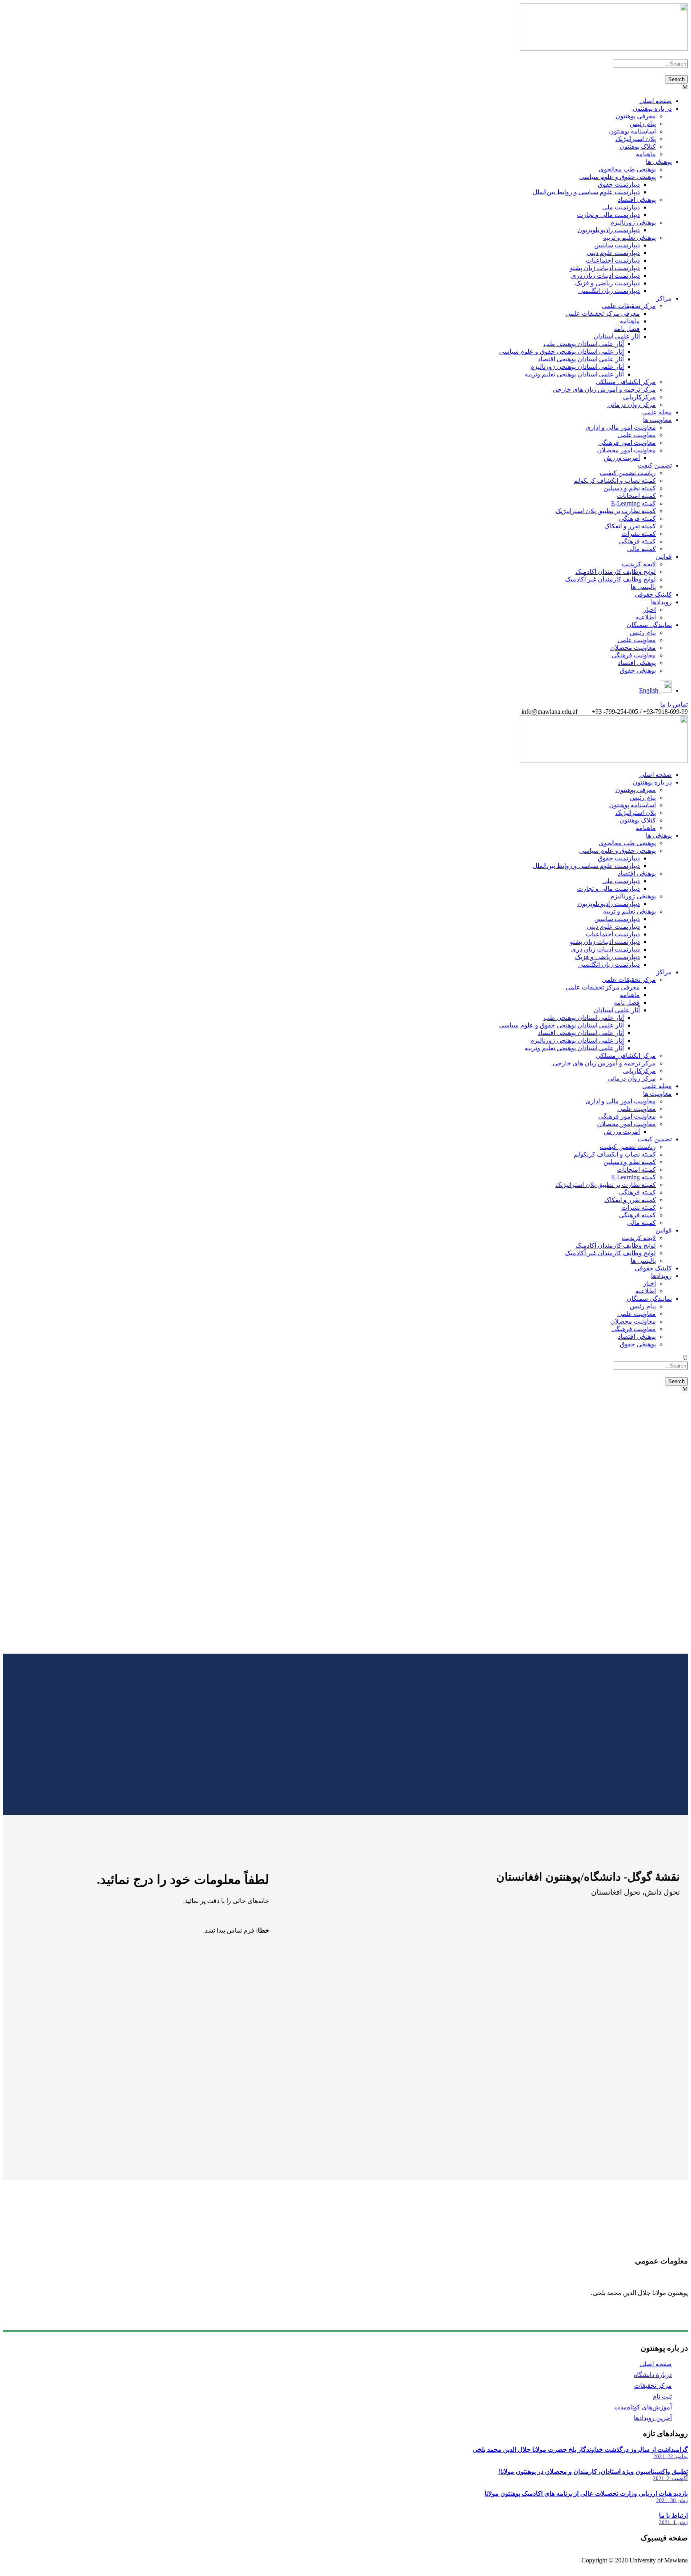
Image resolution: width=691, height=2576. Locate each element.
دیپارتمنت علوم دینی (613, 253)
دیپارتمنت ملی (621, 207)
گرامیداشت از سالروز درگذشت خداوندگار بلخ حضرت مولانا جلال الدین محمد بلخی (580, 2450)
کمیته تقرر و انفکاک (630, 526)
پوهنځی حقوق (638, 670)
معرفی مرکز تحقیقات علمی (603, 314)
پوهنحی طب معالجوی (627, 169)
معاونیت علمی (637, 435)
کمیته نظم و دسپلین (630, 488)
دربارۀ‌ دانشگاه (653, 2375)
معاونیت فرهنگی (634, 655)
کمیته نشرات (639, 534)
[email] (399, 2214)
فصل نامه (627, 329)
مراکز (664, 298)
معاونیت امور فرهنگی (627, 443)
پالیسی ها (643, 587)
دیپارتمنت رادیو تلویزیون (609, 230)
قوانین (664, 556)
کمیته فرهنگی (637, 519)
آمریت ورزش (622, 458)
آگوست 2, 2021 (670, 2478)
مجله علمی (657, 412)
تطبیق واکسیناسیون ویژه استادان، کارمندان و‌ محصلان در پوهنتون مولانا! (593, 2471)
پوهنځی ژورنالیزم (633, 222)
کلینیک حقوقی (653, 594)
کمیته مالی (641, 549)
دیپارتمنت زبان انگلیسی (609, 291)
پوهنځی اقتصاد (637, 200)
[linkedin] (350, 2214)
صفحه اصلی (656, 101)
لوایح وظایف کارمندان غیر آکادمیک (610, 579)
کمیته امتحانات (636, 496)
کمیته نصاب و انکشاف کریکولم (615, 481)
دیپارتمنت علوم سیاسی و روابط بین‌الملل (586, 192)
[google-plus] (371, 2214)
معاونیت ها (657, 420)
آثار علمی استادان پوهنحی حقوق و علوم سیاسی (561, 351)
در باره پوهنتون (652, 108)
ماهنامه (646, 154)
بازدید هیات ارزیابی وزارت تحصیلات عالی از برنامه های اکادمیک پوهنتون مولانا (586, 2493)
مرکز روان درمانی (632, 405)
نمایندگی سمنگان (649, 625)
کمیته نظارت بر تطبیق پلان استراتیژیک (606, 511)
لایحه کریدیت (639, 564)
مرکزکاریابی (639, 397)
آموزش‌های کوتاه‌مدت (643, 2407)
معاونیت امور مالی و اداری (621, 427)
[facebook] (392, 2214)
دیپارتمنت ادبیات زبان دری (605, 276)
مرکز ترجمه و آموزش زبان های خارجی (604, 389)
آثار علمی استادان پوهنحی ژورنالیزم (577, 367)
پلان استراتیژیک (636, 139)
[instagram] (623, 2568)
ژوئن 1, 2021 (673, 2522)
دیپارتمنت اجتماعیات (613, 260)
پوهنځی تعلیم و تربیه (629, 238)
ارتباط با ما (673, 2515)
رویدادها (661, 602)
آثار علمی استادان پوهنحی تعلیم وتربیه (574, 374)
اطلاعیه (646, 617)
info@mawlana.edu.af (658, 2320)
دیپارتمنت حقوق (619, 184)
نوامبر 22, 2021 (671, 2456)
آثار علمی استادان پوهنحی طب (584, 344)
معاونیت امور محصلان (626, 450)
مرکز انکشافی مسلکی (626, 382)
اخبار (649, 610)
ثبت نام (662, 2396)
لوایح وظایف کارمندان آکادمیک (616, 572)
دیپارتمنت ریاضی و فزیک (607, 283)
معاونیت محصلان (633, 648)
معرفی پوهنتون (636, 116)
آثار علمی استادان (617, 336)
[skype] (329, 2214)
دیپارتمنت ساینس (617, 245)
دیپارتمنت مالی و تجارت (608, 215)
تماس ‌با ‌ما (674, 704)
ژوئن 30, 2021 (672, 2500)
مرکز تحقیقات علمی (629, 306)
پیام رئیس (643, 124)
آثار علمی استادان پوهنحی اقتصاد (581, 359)
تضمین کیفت (655, 465)
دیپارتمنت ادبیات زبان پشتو (605, 268)
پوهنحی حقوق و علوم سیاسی (617, 177)
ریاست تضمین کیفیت (628, 473)
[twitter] (308, 2214)
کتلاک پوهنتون (638, 146)
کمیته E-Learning (633, 503)
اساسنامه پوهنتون (632, 131)
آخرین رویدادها (653, 2418)
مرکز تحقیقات (653, 2386)
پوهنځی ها (659, 162)
